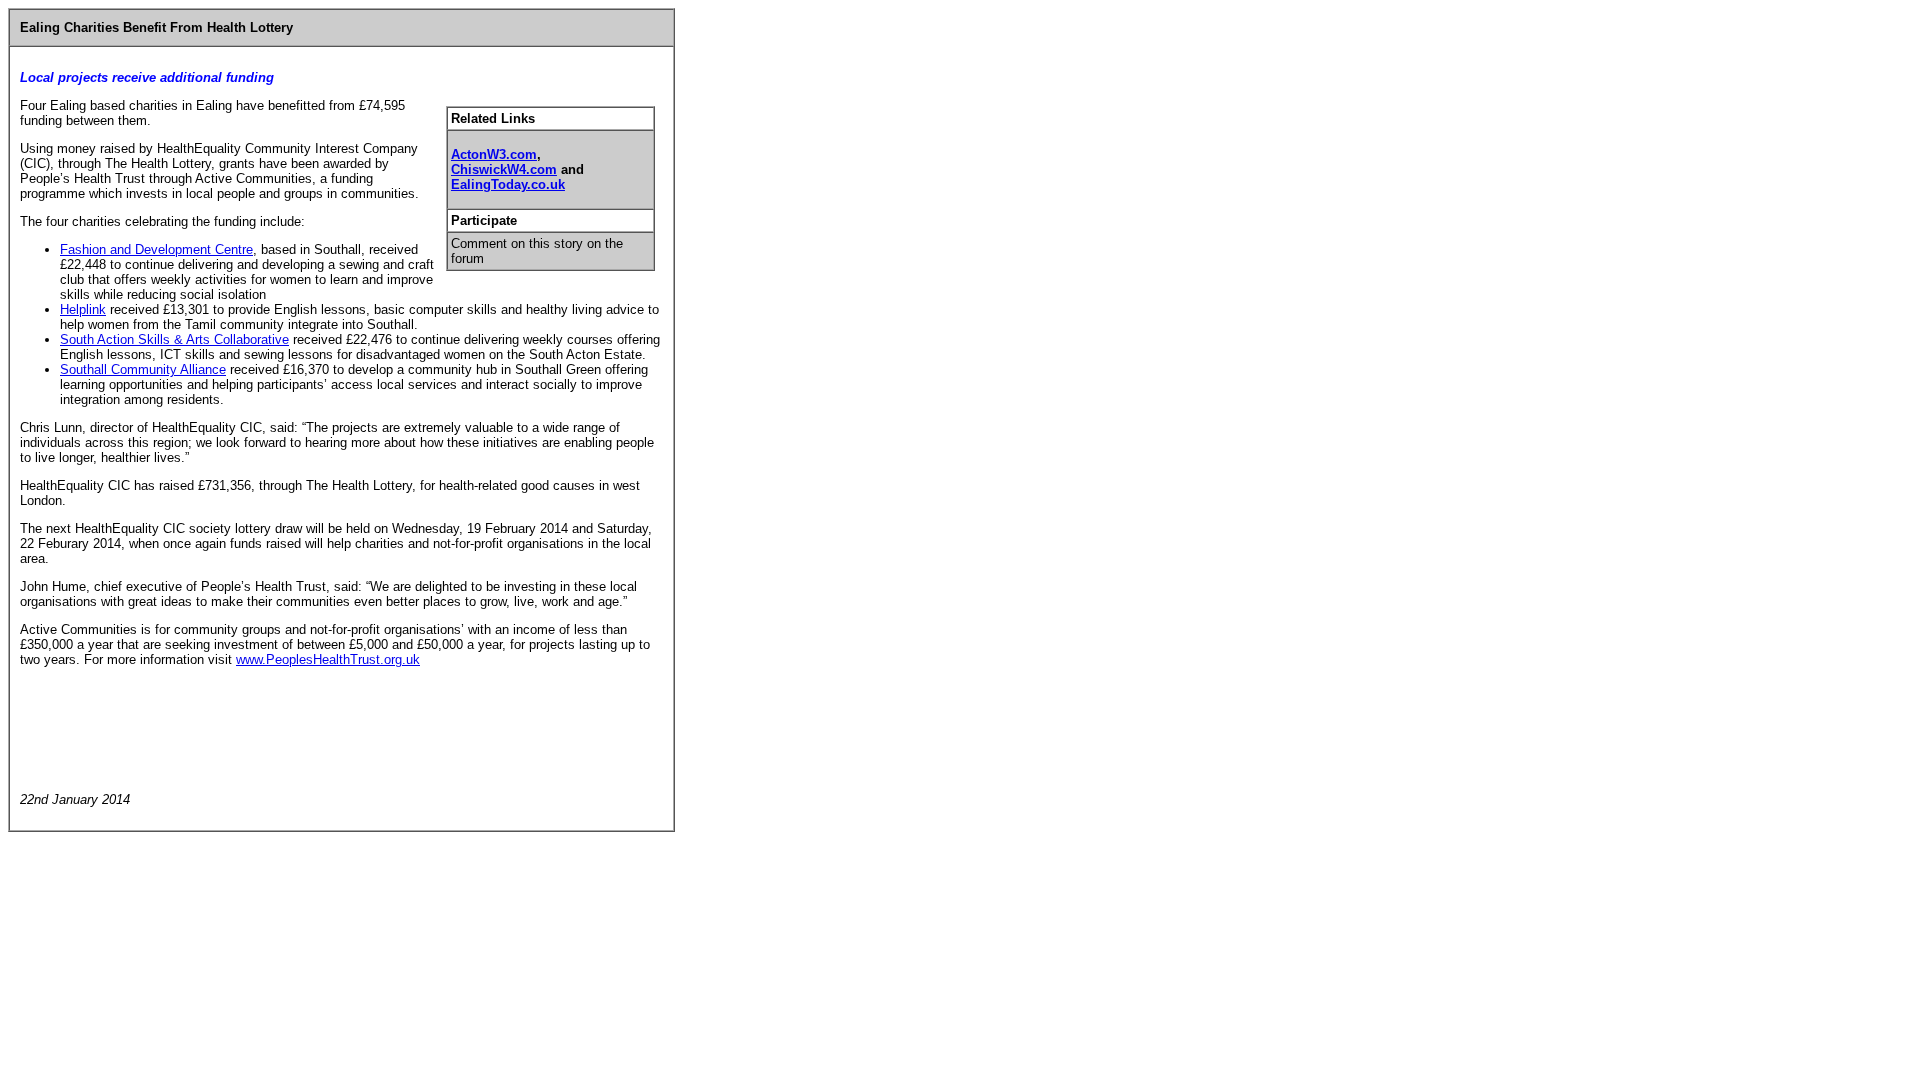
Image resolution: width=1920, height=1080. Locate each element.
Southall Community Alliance (143, 369)
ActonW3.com (494, 154)
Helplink (83, 309)
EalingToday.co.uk (508, 184)
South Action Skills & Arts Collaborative (174, 339)
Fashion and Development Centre (156, 249)
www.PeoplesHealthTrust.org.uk (328, 659)
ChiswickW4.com (504, 169)
